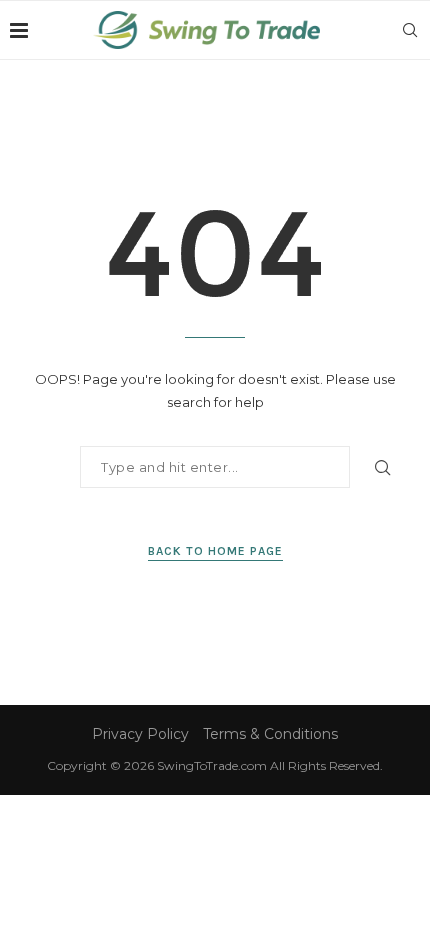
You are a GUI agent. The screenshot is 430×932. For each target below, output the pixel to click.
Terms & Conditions (270, 734)
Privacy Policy (140, 734)
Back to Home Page (215, 551)
